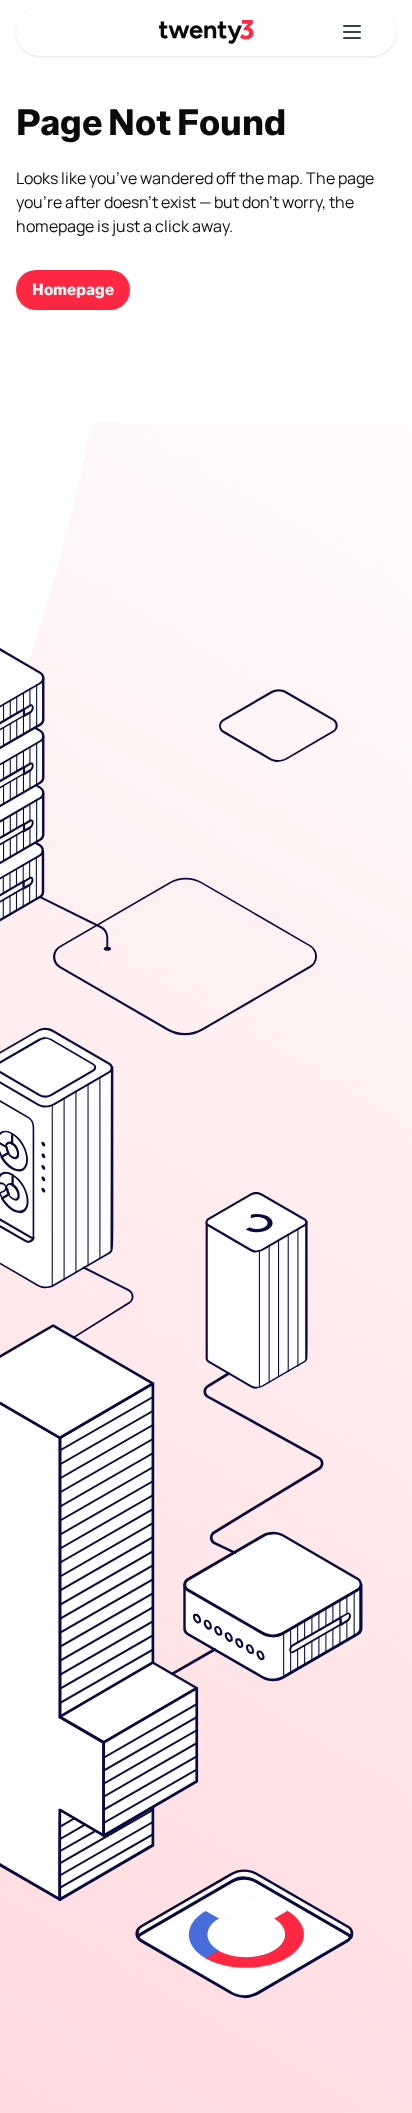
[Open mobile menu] (352, 32)
